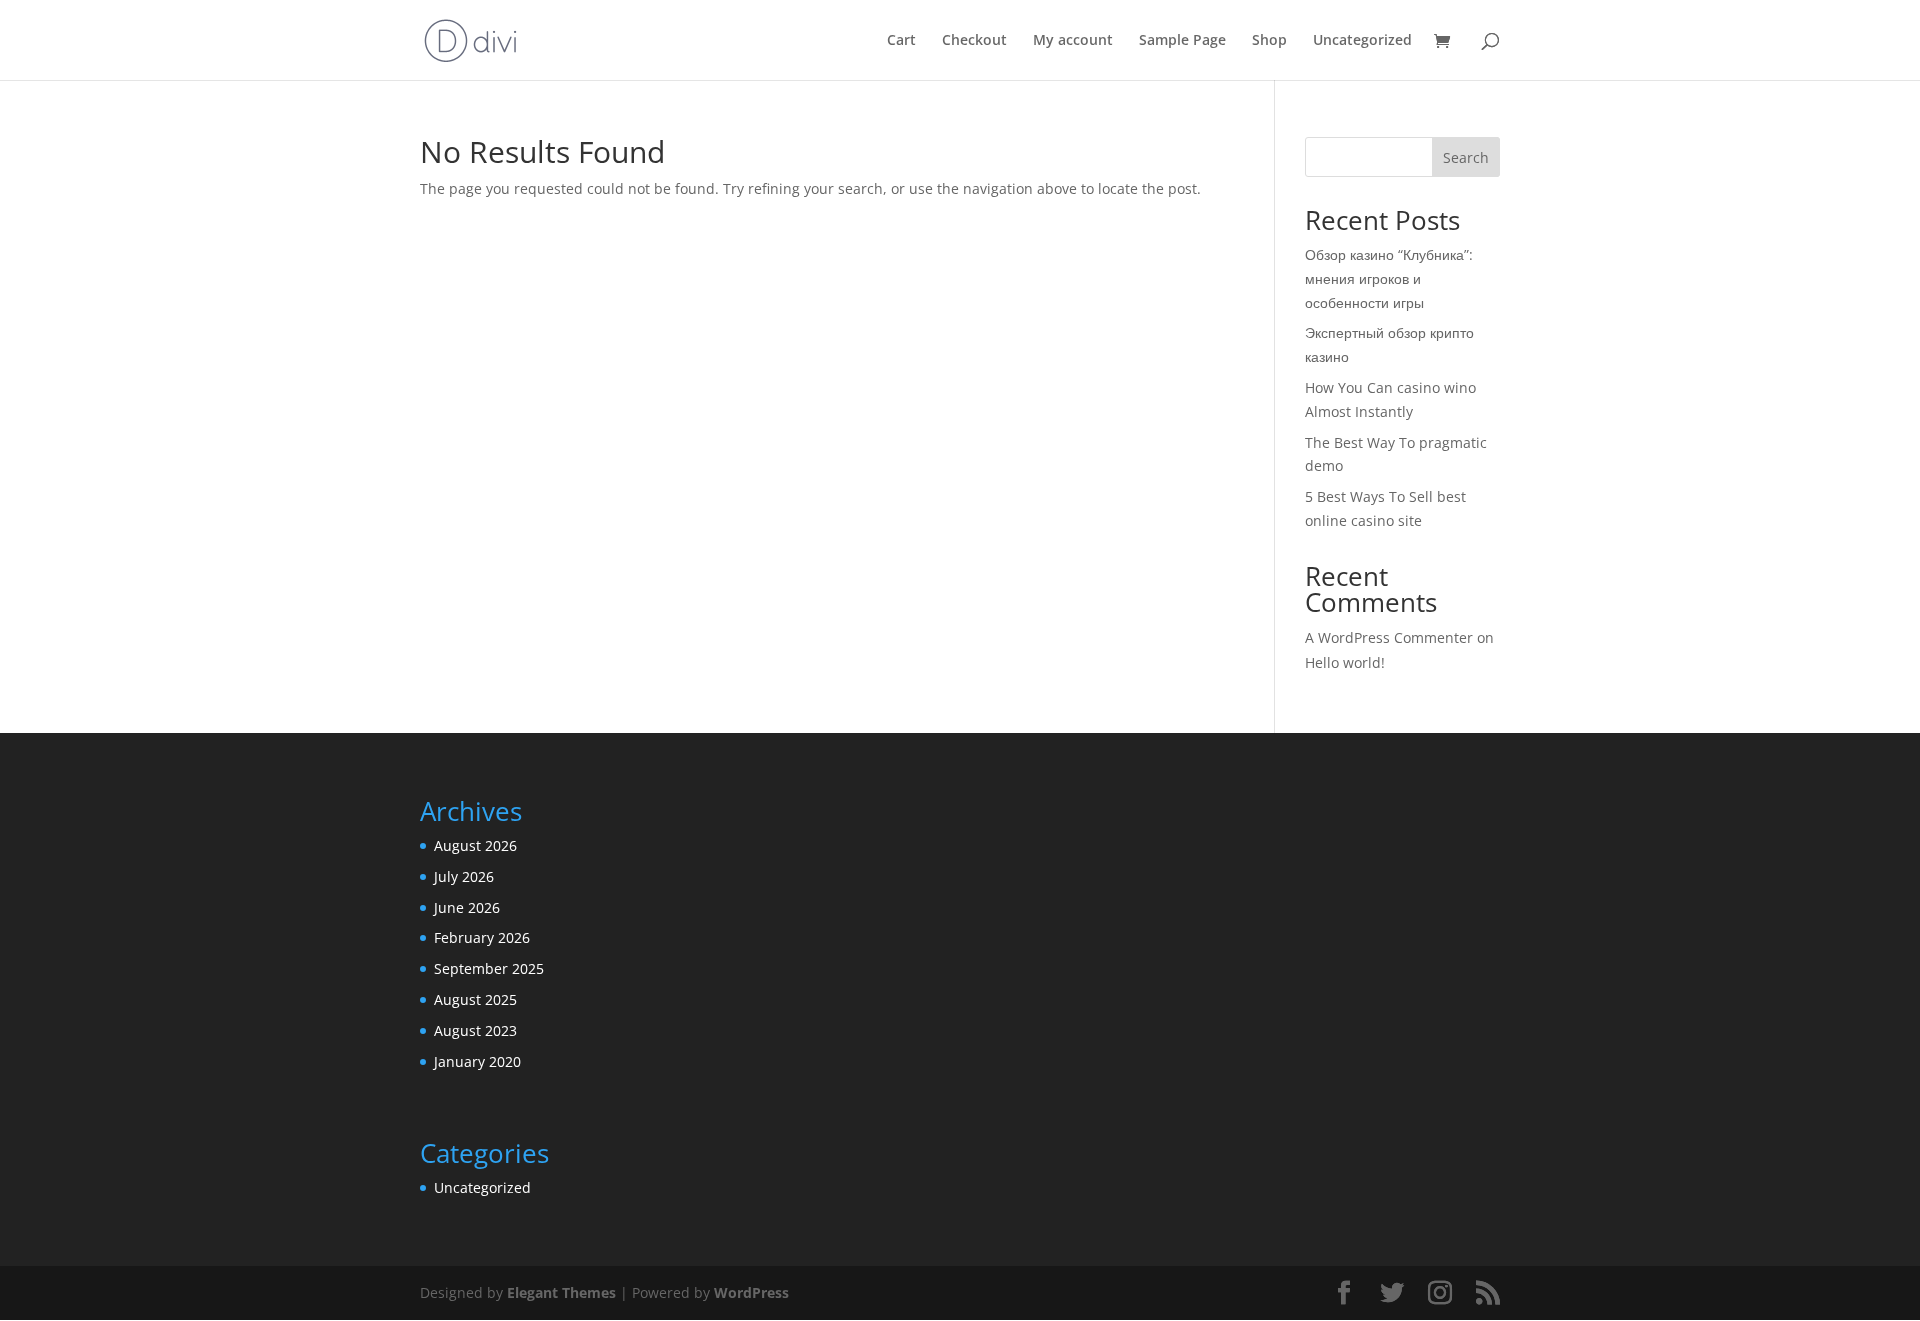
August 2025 (475, 999)
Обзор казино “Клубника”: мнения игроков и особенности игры (1389, 278)
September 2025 (489, 968)
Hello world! (1345, 662)
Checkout (974, 41)
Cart (901, 41)
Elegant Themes (561, 1292)
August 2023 (475, 1030)
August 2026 (475, 845)
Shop (1269, 41)
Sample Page (1182, 41)
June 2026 (467, 907)
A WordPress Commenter (1389, 637)
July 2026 (464, 876)
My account (1073, 41)
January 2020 (477, 1061)
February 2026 (482, 937)
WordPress (751, 1292)
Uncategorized (1362, 41)
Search (1466, 157)
